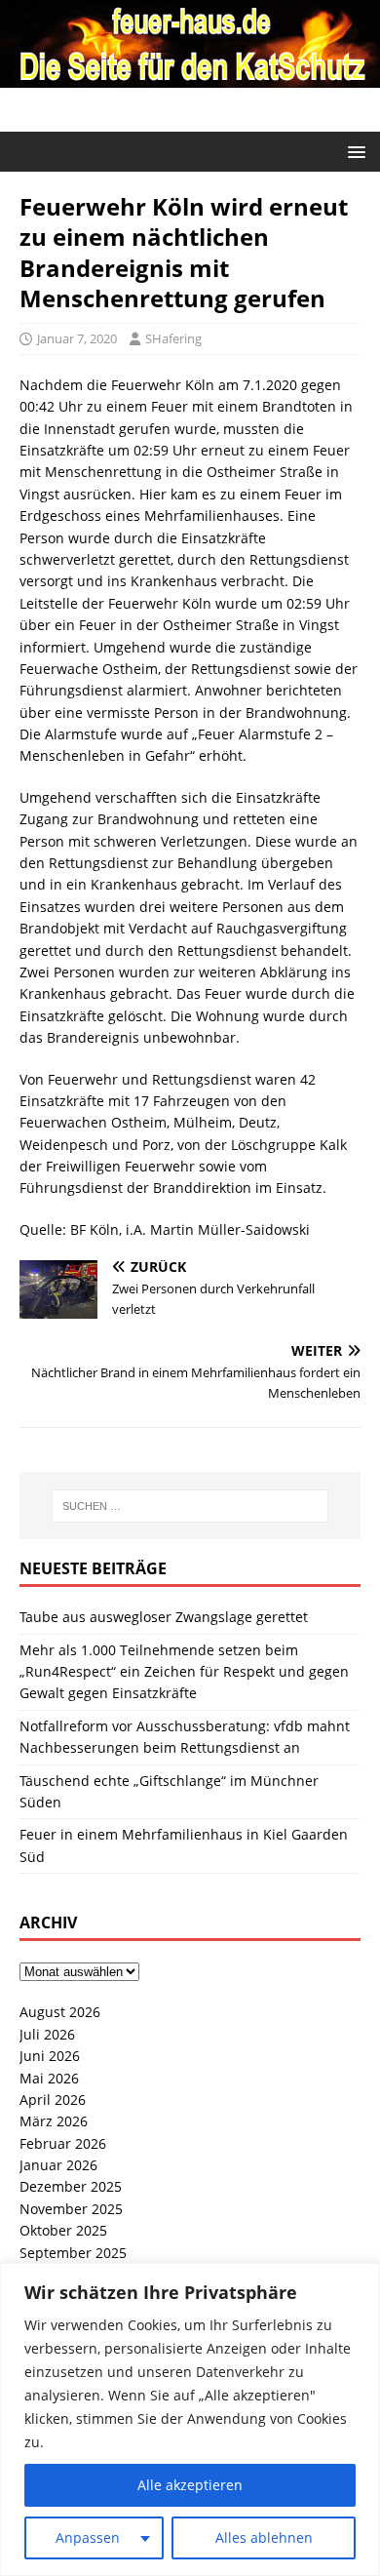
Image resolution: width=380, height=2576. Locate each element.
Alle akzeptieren (190, 2485)
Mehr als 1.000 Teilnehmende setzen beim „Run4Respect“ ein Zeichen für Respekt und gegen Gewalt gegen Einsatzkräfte (184, 1672)
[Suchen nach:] (190, 1506)
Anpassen (88, 2537)
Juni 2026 (50, 2056)
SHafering (173, 338)
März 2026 (54, 2121)
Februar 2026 (63, 2143)
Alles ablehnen (264, 2537)
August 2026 (60, 2012)
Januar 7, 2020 (77, 338)
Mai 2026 (49, 2078)
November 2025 (71, 2209)
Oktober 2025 (63, 2230)
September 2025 (73, 2253)
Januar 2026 (58, 2165)
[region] (190, 2419)
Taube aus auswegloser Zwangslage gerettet (164, 1617)
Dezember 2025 (71, 2186)
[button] (353, 151)
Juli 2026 (47, 2034)
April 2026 (53, 2100)
